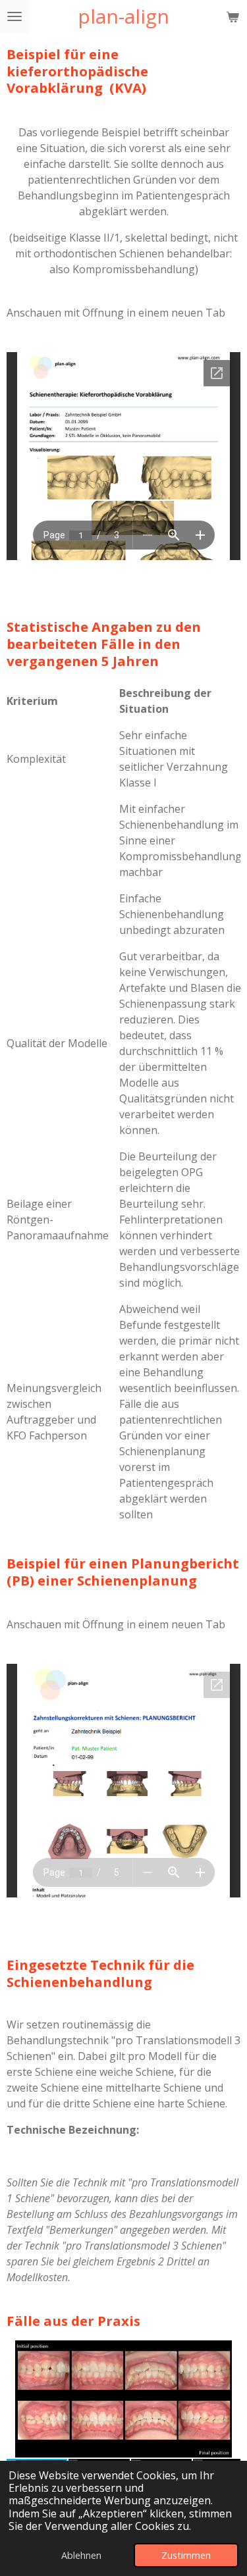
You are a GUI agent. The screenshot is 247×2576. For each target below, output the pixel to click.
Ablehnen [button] (81, 2555)
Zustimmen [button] (186, 2555)
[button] (229, 2352)
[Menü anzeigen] (14, 16)
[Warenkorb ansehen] (233, 16)
